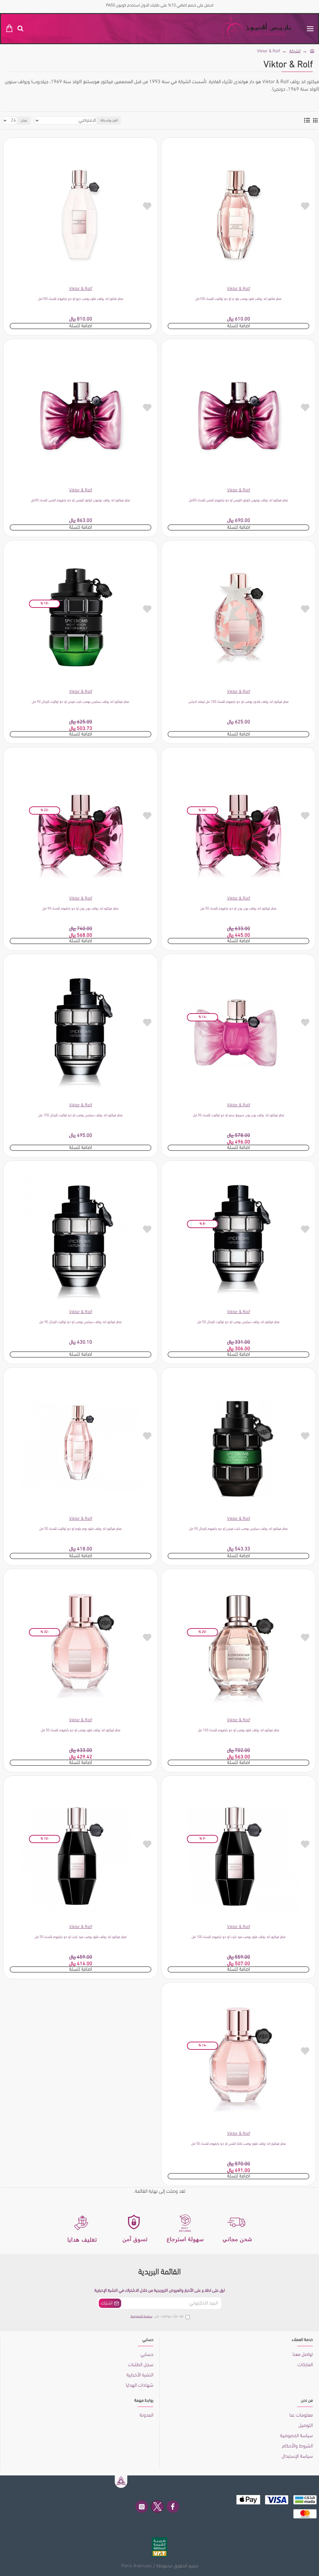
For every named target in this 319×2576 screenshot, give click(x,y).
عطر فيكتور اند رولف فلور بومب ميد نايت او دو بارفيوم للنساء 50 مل (81, 1937)
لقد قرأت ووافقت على (157, 2316)
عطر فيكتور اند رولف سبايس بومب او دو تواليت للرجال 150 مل (81, 1115)
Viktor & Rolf (239, 289)
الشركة (295, 51)
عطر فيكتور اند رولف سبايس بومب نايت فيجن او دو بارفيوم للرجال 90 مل (238, 1529)
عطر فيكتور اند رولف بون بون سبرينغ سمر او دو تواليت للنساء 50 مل (239, 1115)
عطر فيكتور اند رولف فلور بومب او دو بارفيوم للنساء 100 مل (239, 1730)
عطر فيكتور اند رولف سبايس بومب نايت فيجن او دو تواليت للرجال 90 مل (81, 702)
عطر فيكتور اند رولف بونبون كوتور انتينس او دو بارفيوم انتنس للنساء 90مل (81, 500)
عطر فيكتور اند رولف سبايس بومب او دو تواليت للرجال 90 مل (81, 1322)
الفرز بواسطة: (109, 121)
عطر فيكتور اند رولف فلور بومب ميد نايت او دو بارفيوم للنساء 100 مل (239, 1937)
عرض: (24, 121)
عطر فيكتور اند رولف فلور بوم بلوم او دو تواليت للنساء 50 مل (81, 1529)
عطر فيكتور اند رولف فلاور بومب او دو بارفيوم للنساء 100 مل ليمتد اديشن (239, 702)
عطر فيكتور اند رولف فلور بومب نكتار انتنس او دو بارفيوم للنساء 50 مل (239, 2144)
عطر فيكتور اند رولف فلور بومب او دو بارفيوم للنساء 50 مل (81, 1730)
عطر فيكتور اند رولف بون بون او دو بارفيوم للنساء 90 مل (81, 909)
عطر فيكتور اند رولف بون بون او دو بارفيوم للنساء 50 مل (238, 909)
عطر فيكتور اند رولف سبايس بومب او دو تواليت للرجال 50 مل (238, 1322)
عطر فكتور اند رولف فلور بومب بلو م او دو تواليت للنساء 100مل (238, 299)
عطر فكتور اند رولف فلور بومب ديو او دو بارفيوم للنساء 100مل (81, 299)
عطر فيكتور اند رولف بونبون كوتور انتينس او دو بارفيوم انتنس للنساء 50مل (238, 500)
